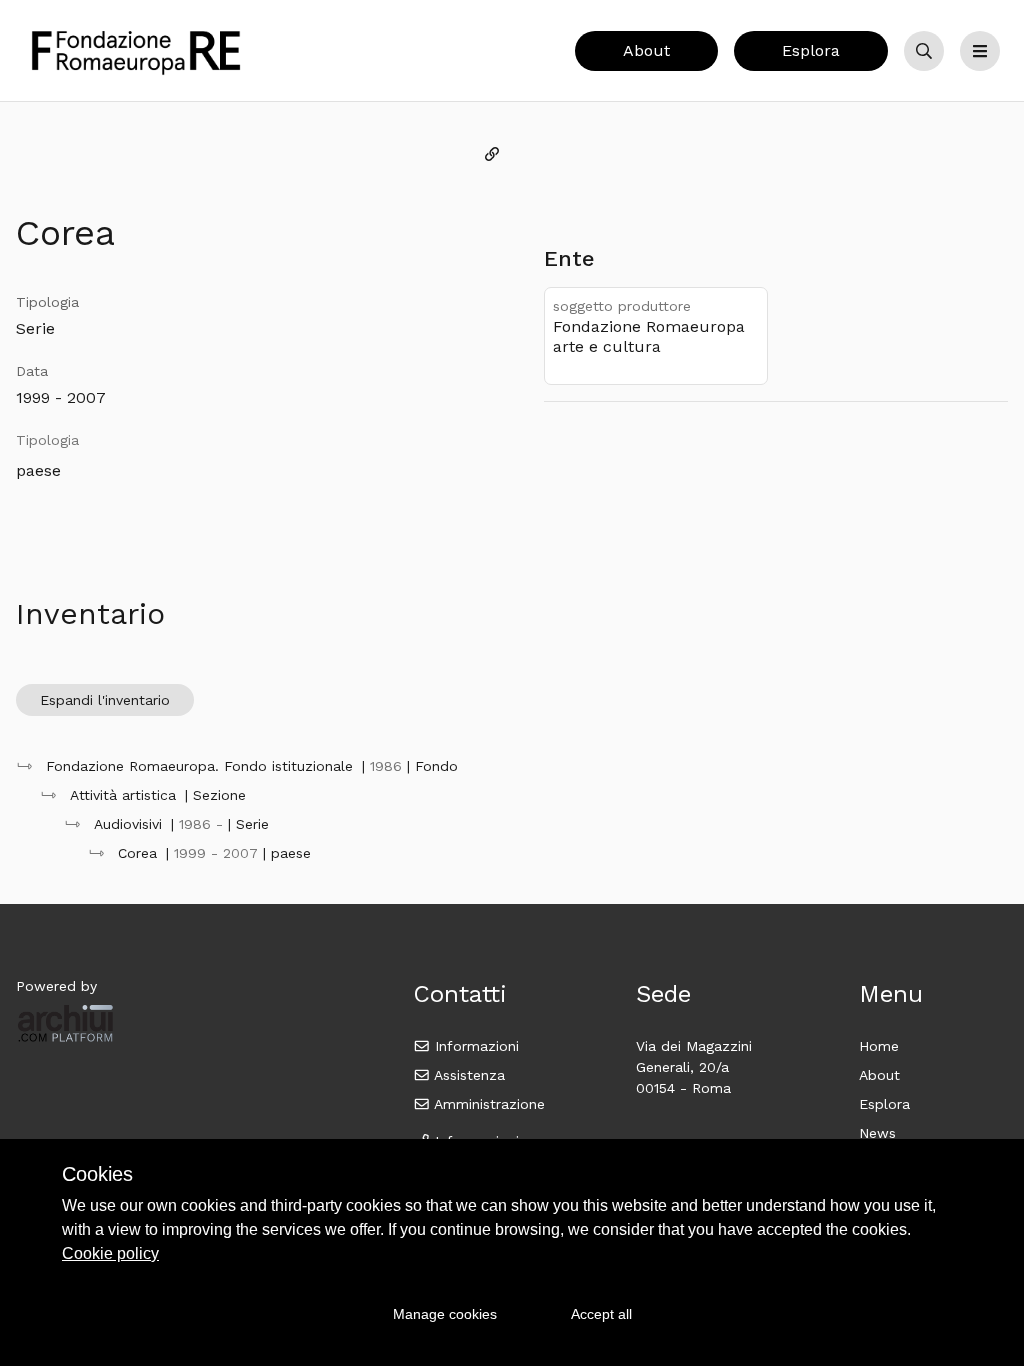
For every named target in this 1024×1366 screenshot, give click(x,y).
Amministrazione (487, 1104)
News (877, 1133)
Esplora (811, 50)
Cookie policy (110, 1253)
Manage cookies (445, 1314)
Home (879, 1046)
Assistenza (467, 1075)
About (646, 50)
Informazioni (474, 1046)
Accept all (601, 1314)
